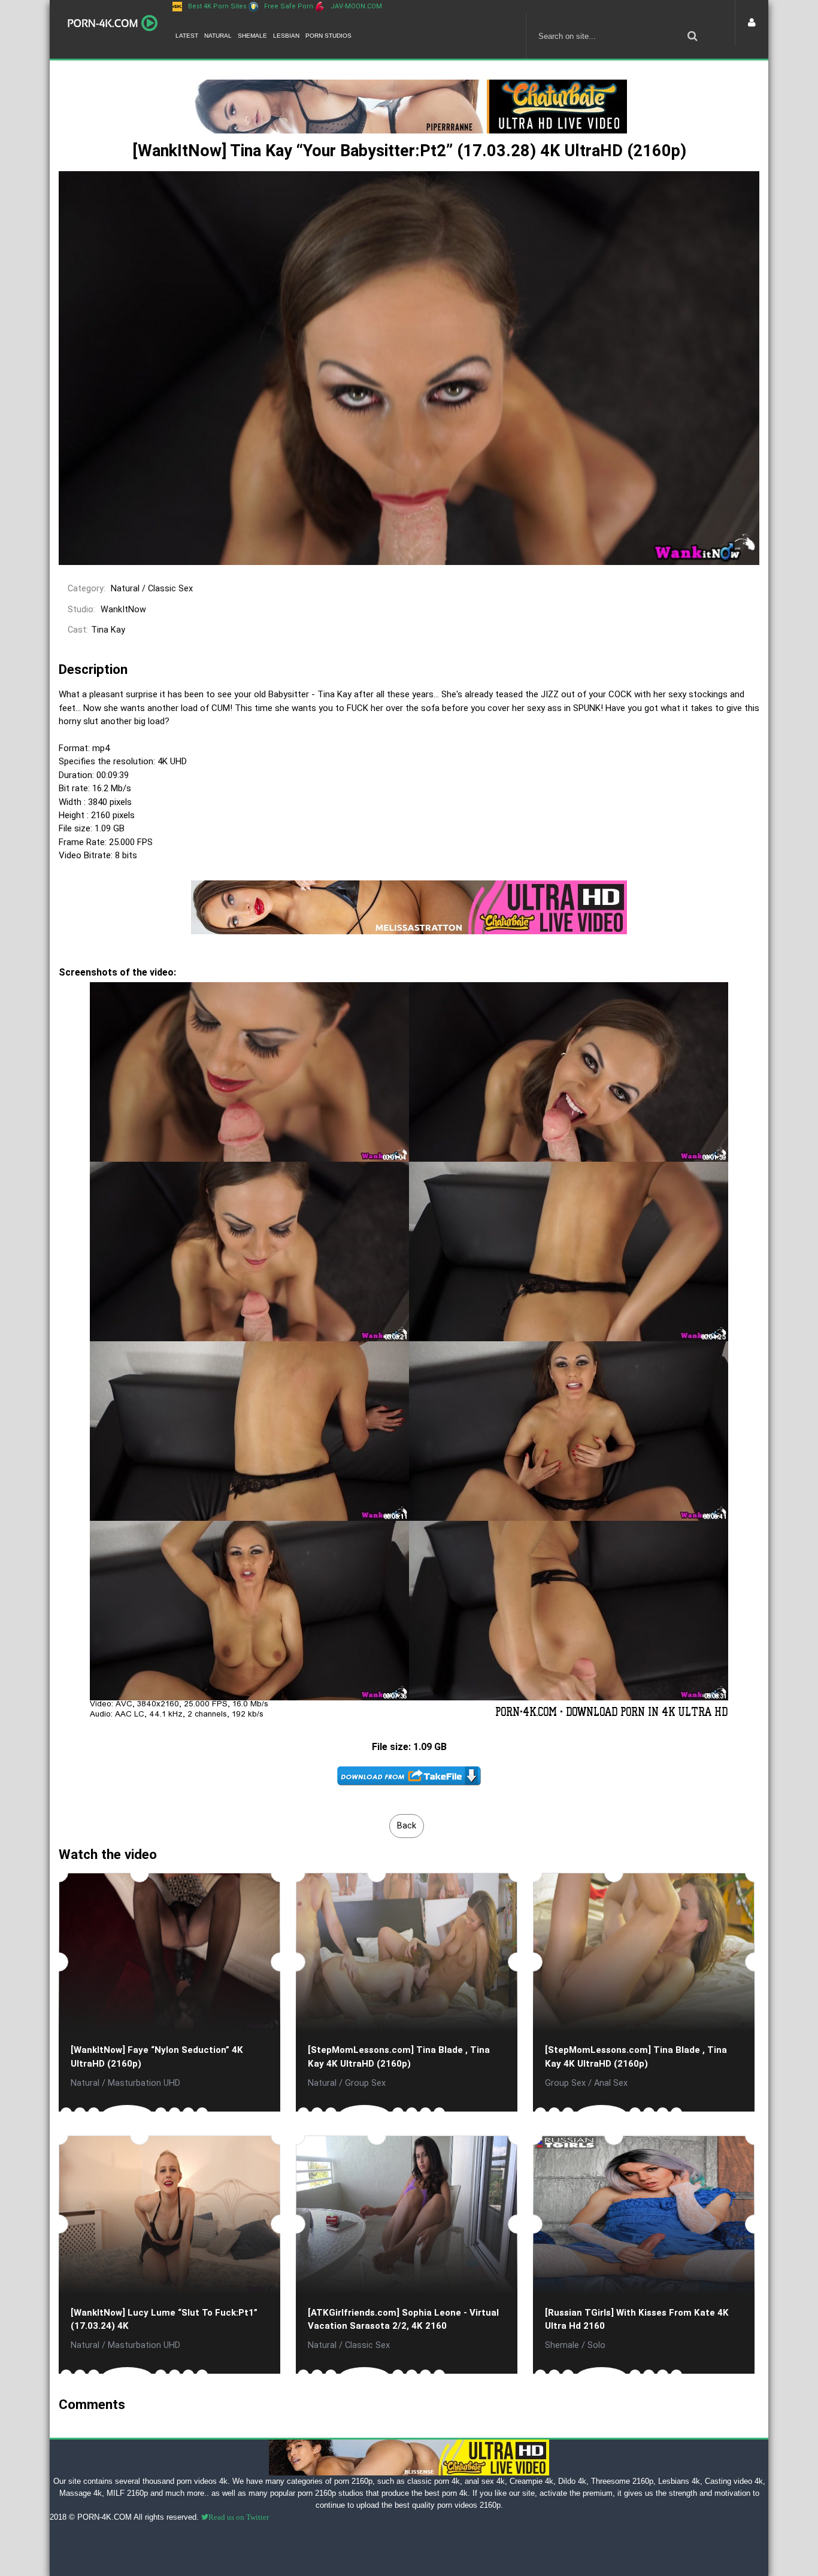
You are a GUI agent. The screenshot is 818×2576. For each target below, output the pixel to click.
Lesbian (286, 36)
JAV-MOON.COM (356, 6)
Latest (187, 36)
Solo (596, 2345)
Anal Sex (611, 2083)
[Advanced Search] (692, 36)
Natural (218, 36)
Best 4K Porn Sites (217, 6)
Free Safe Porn (289, 6)
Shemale (252, 36)
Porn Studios (328, 36)
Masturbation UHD (144, 2083)
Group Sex (365, 2083)
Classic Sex (170, 589)
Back (407, 1826)
